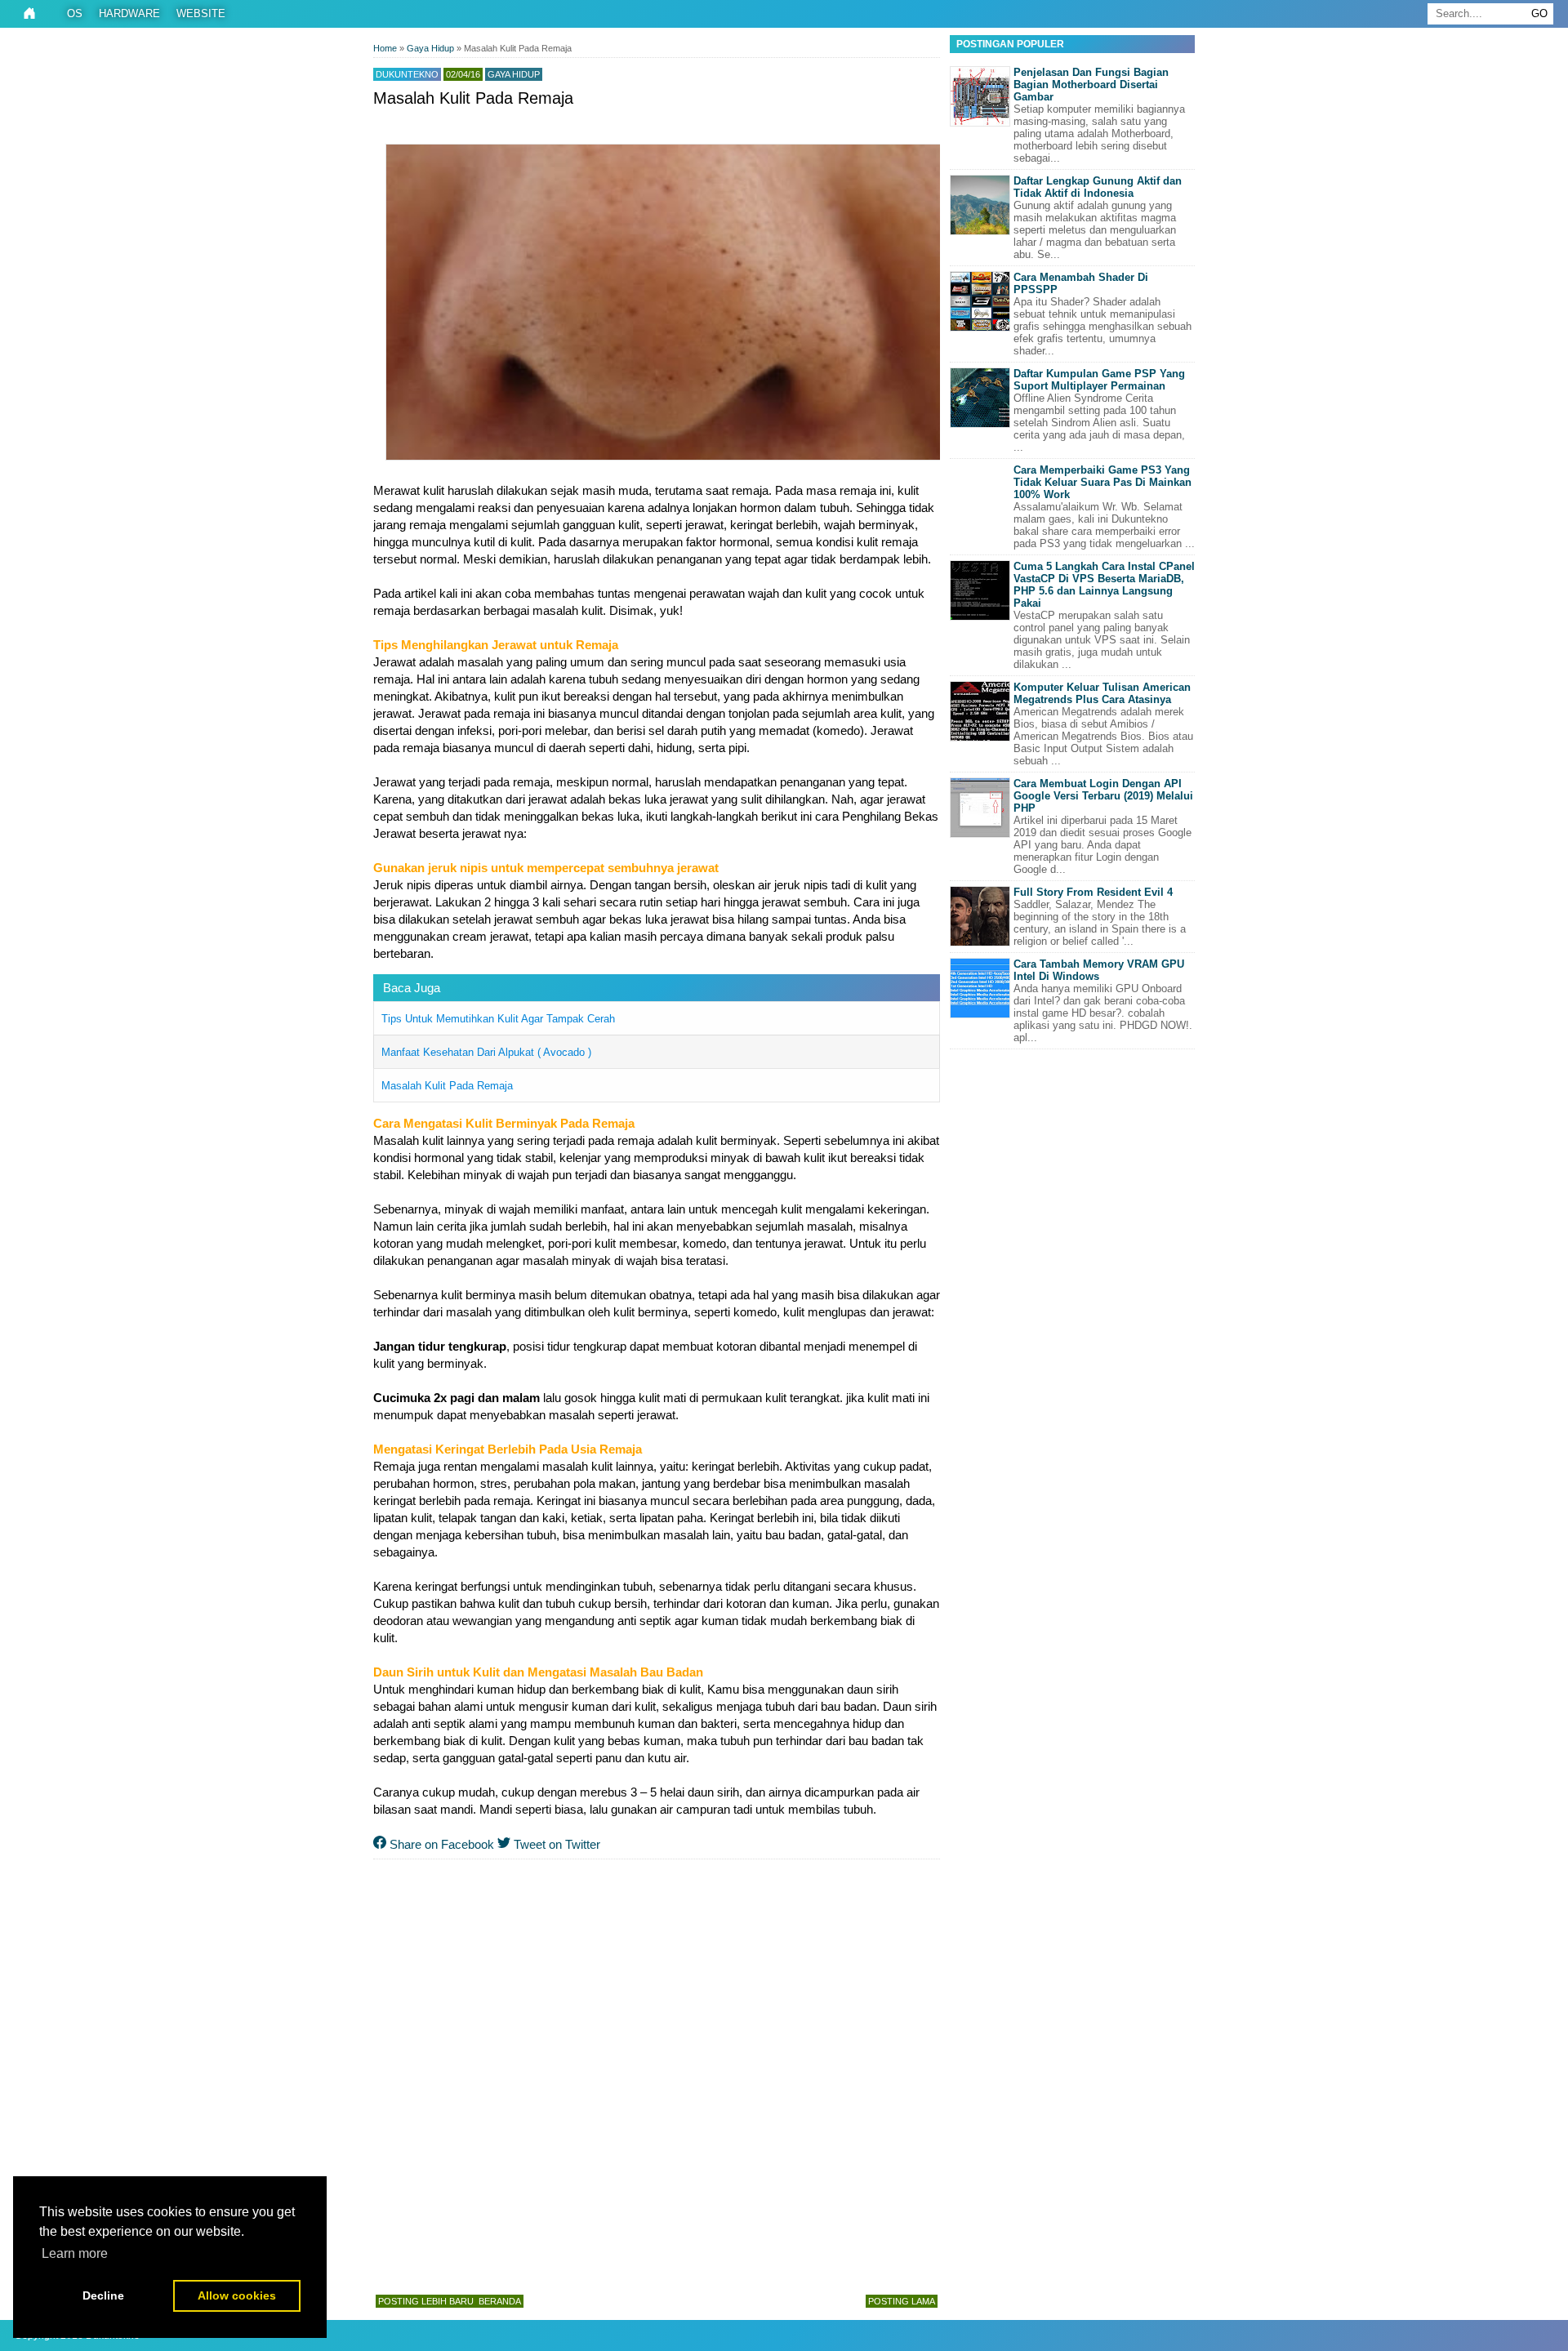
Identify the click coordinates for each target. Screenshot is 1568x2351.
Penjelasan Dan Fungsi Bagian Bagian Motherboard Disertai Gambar (1091, 85)
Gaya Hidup (514, 74)
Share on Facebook (440, 1844)
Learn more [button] (75, 2253)
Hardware (129, 13)
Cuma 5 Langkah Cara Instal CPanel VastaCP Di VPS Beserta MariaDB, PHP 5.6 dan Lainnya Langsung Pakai (1104, 585)
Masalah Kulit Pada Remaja (447, 1086)
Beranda (500, 2301)
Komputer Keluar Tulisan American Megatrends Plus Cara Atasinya (1102, 693)
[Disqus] (657, 2073)
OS (75, 13)
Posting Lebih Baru (426, 2301)
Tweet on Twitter (555, 1844)
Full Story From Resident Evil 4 (1093, 892)
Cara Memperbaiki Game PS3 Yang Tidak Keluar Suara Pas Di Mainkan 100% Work (1102, 482)
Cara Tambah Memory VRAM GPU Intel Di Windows (1099, 970)
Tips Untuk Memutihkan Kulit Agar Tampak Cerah (498, 1019)
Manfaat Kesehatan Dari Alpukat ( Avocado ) (486, 1052)
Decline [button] (103, 2295)
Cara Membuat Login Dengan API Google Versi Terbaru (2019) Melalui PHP (1103, 796)
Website (201, 13)
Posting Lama (902, 2301)
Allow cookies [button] (237, 2295)
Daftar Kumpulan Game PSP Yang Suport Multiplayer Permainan (1099, 380)
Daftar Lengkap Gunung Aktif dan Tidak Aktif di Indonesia (1098, 187)
